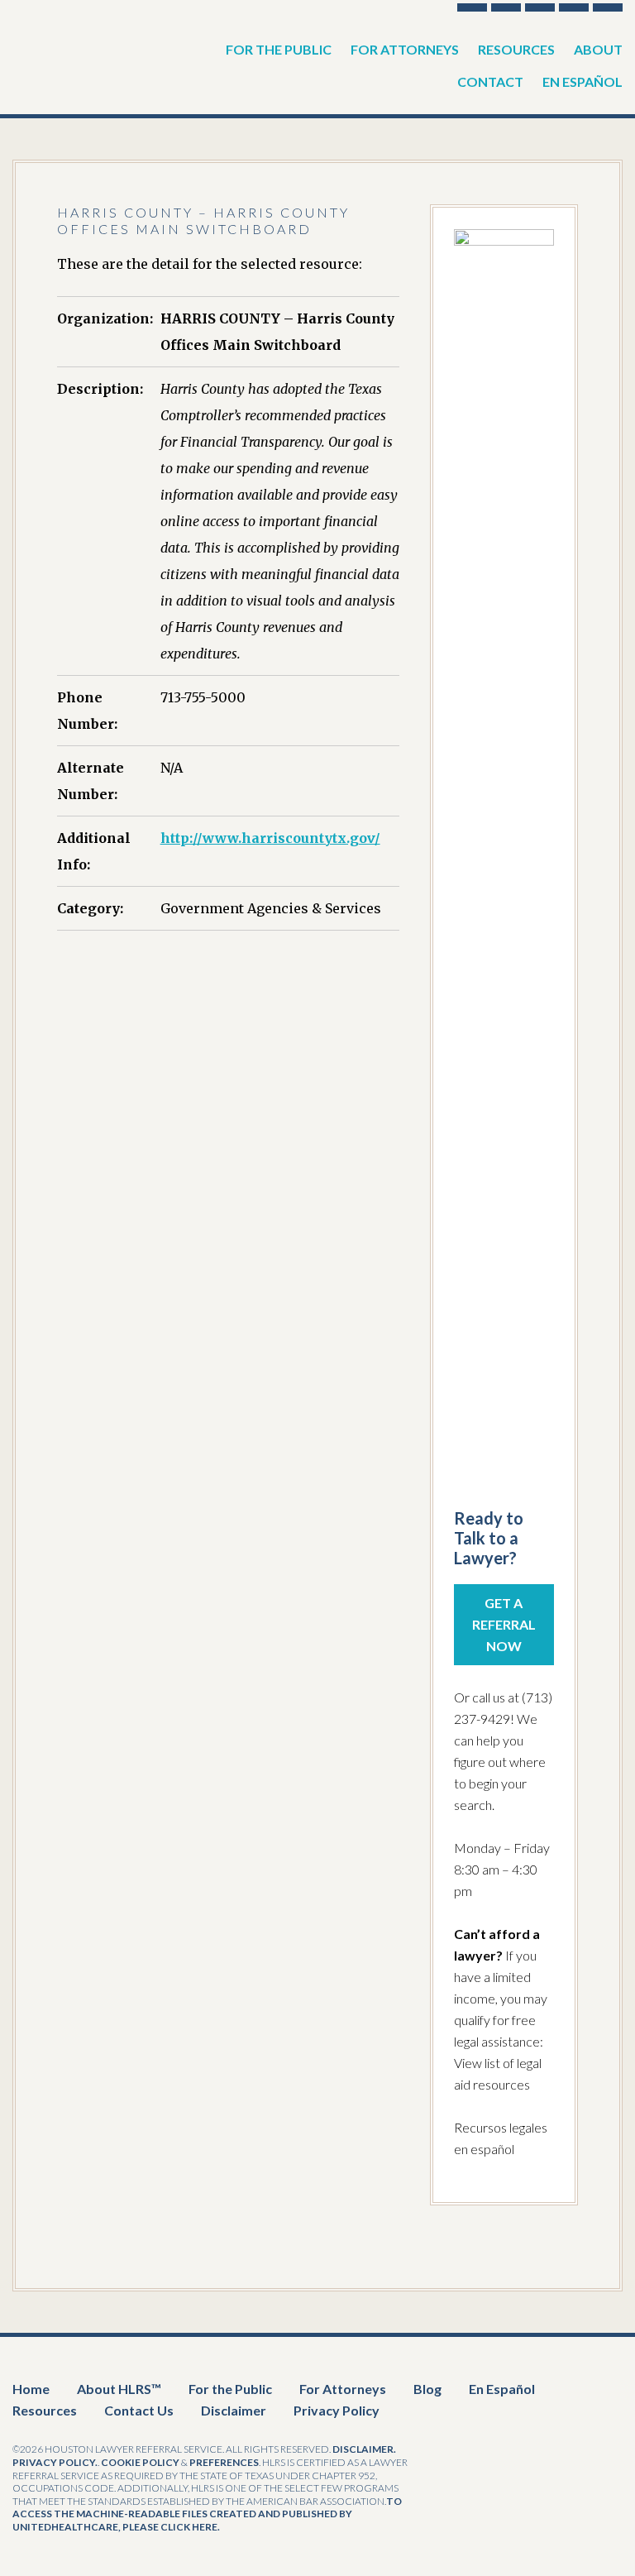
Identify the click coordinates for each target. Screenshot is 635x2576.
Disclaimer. (364, 2449)
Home (31, 2389)
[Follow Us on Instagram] (608, 7)
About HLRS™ (119, 2389)
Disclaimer (234, 2410)
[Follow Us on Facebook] (472, 7)
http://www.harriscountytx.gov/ (270, 838)
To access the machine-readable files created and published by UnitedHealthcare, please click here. (207, 2514)
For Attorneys (343, 2389)
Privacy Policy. (55, 2462)
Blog (427, 2389)
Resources (45, 2410)
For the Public (230, 2389)
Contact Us (139, 2410)
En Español (502, 2389)
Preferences (224, 2462)
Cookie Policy (140, 2462)
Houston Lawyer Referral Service (95, 50)
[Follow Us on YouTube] (540, 7)
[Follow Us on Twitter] (506, 7)
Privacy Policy (337, 2410)
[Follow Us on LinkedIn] (574, 7)
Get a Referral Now (504, 1624)
